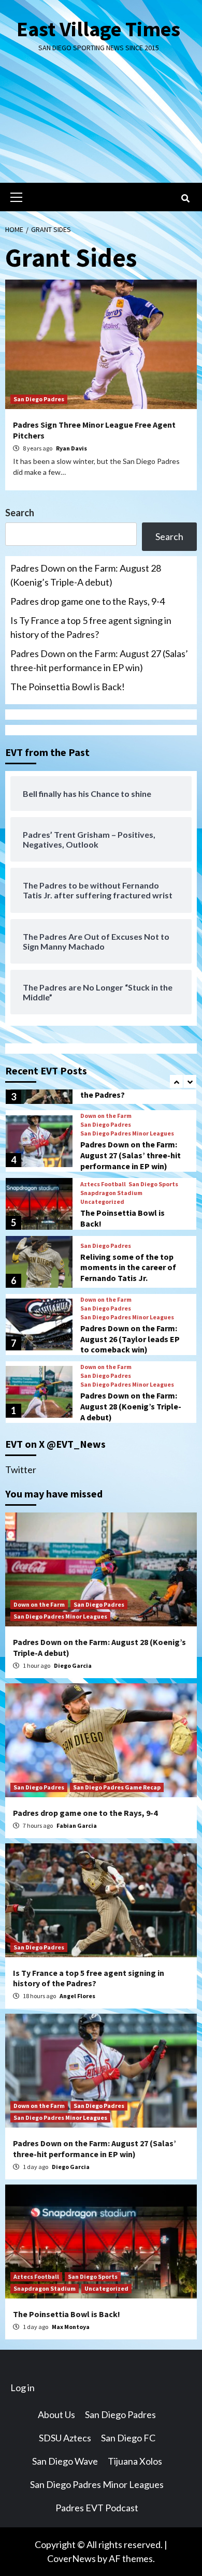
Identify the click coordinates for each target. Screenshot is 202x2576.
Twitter (21, 1469)
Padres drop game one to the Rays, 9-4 (88, 601)
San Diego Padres (39, 399)
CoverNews (71, 2558)
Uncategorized (102, 1202)
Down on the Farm (106, 1116)
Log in (23, 2388)
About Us (56, 2414)
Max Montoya (71, 2327)
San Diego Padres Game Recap (117, 1787)
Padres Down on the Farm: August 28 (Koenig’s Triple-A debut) (86, 575)
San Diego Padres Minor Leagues (127, 1133)
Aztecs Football (103, 1184)
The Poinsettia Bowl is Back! (68, 687)
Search (20, 513)
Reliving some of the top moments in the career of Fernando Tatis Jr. (128, 1268)
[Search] (185, 198)
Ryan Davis (71, 448)
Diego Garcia (73, 1665)
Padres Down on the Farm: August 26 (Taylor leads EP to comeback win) (130, 1339)
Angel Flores (77, 1996)
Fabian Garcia (77, 1825)
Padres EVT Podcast (97, 2508)
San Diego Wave (65, 2461)
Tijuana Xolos (135, 2461)
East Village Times (98, 29)
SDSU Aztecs (65, 2438)
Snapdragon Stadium (111, 1193)
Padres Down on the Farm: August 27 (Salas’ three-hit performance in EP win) (99, 660)
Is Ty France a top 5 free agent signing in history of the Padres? (91, 627)
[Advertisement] (101, 126)
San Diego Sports (153, 1184)
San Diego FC (128, 2438)
